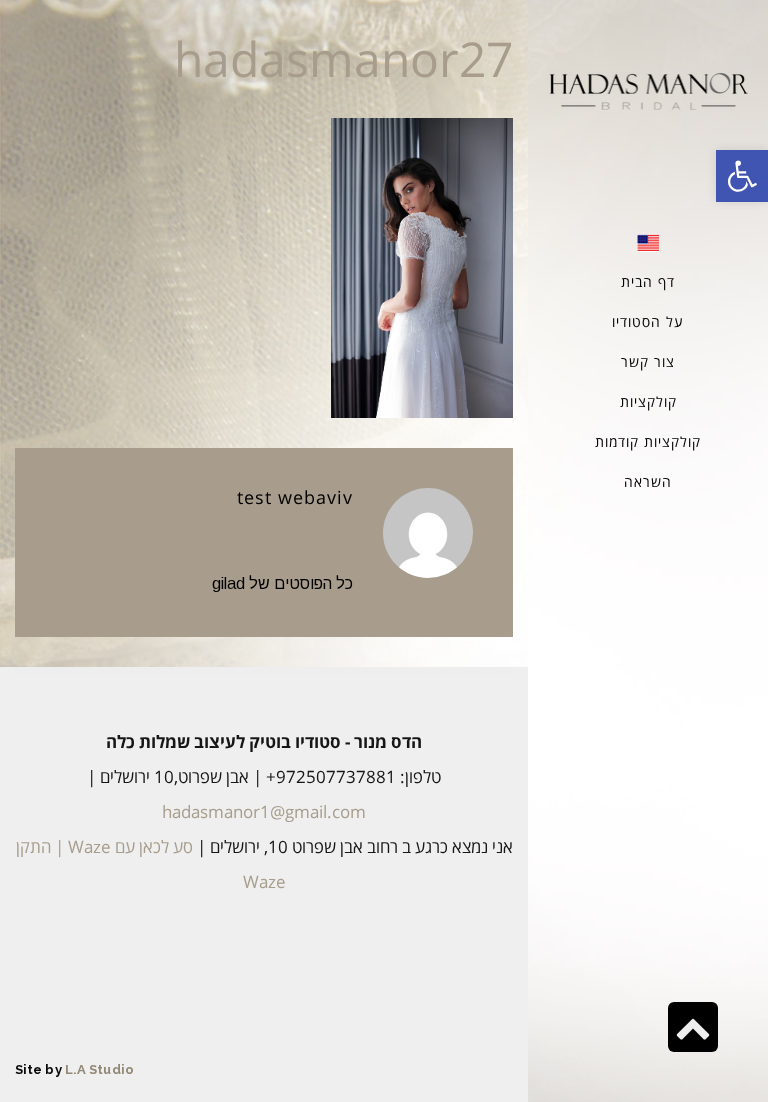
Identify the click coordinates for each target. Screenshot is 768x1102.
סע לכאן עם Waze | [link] (122, 846)
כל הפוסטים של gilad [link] (282, 583)
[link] (742, 176)
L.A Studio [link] (99, 1069)
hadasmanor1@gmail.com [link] (264, 811)
